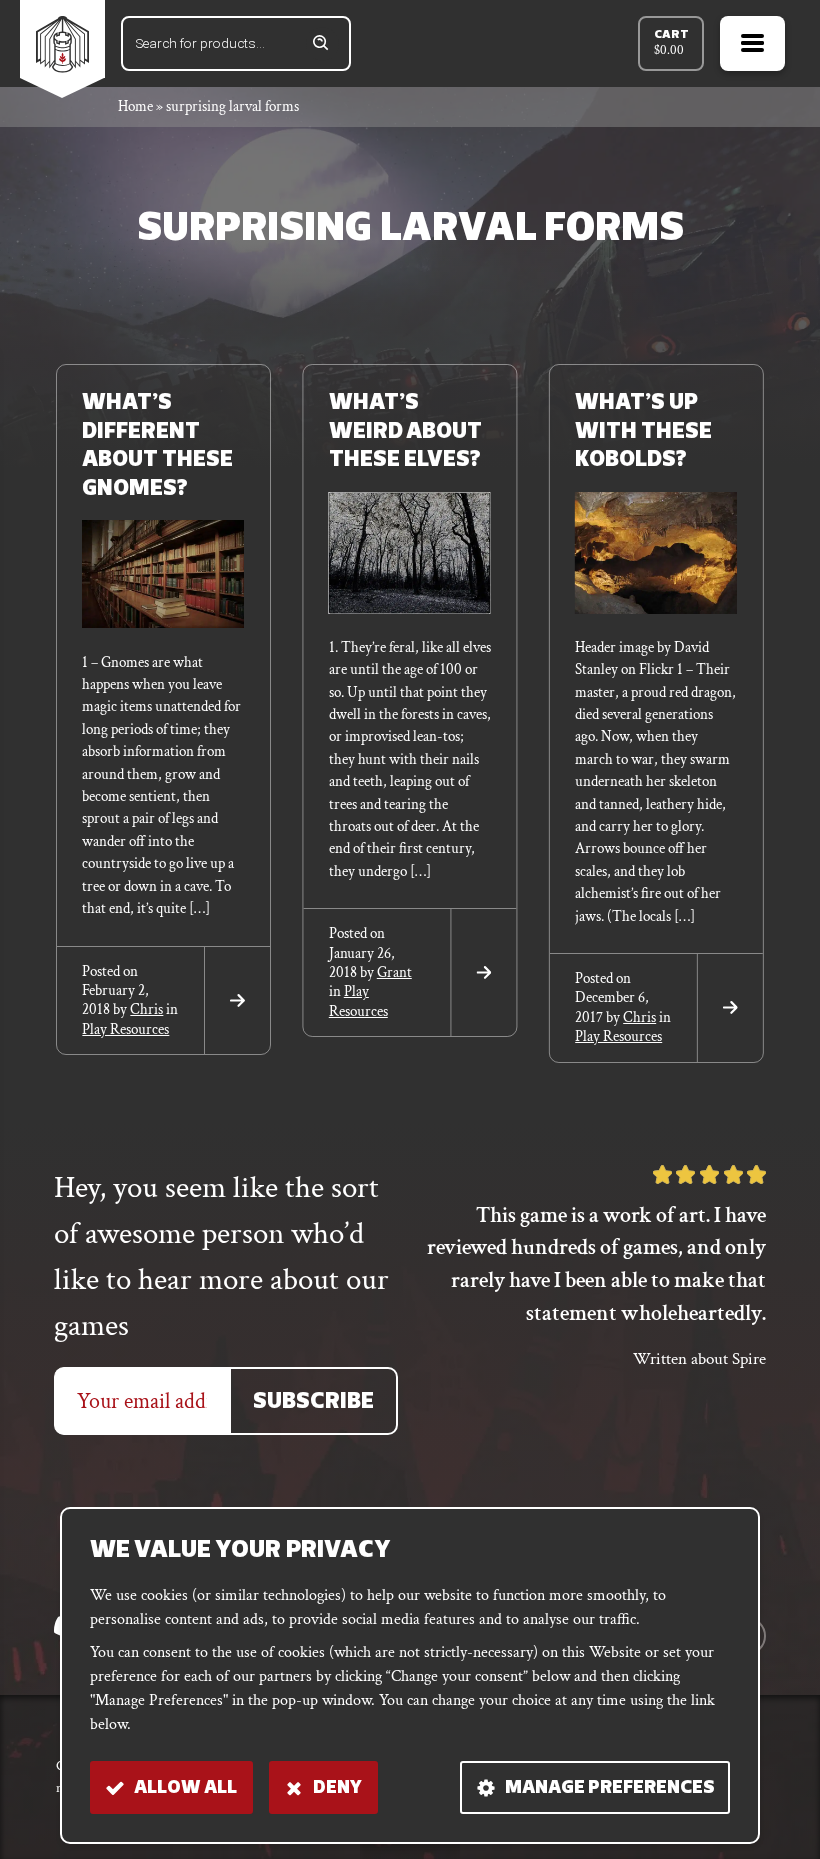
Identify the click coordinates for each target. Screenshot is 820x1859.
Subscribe (313, 1402)
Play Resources (125, 1029)
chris (146, 1009)
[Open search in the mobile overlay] (236, 43)
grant (394, 972)
